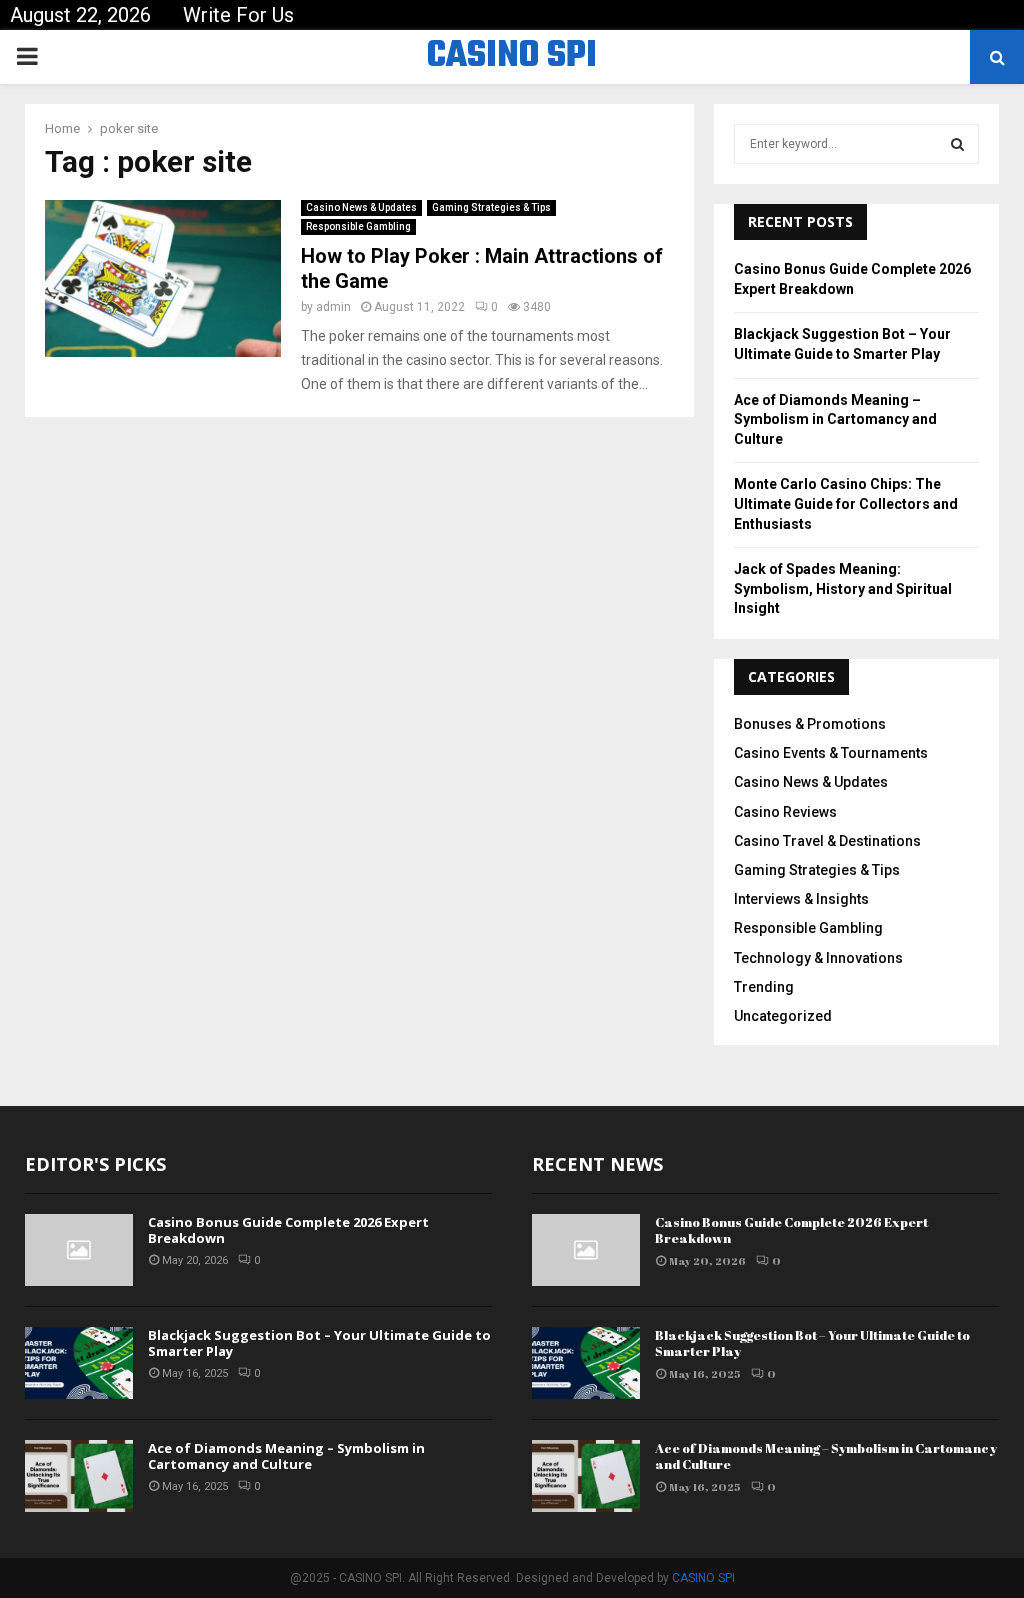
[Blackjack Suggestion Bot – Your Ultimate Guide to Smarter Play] (79, 1363)
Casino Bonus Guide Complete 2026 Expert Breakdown (288, 1230)
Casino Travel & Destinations (827, 841)
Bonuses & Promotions (810, 724)
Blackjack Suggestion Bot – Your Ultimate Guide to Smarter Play (319, 1343)
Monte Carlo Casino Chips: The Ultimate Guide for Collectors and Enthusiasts (846, 503)
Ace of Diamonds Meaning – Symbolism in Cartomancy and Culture (835, 419)
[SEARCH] (957, 144)
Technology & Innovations (818, 958)
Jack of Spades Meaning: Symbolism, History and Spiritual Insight (843, 588)
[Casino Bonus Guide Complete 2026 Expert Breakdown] (79, 1250)
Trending (764, 987)
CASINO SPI (512, 57)
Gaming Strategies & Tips (491, 207)
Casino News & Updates (361, 207)
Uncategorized (783, 1016)
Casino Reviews (785, 812)
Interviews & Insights (801, 899)
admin (333, 307)
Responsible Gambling (358, 226)
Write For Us (238, 15)
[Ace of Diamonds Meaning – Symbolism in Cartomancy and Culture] (79, 1476)
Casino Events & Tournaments (831, 753)
